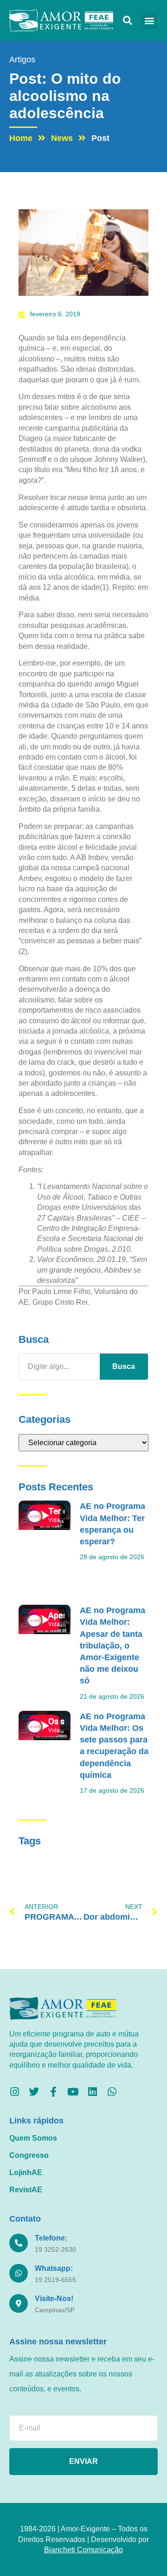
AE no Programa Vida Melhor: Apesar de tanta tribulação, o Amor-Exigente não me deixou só (112, 1645)
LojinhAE (26, 2172)
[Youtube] (73, 2092)
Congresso (29, 2155)
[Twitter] (34, 2092)
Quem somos (33, 2138)
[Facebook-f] (53, 2092)
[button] (127, 21)
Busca (124, 1366)
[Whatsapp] (112, 2092)
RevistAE (26, 2190)
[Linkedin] (92, 2092)
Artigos (22, 60)
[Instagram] (14, 2092)
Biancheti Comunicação (83, 2550)
